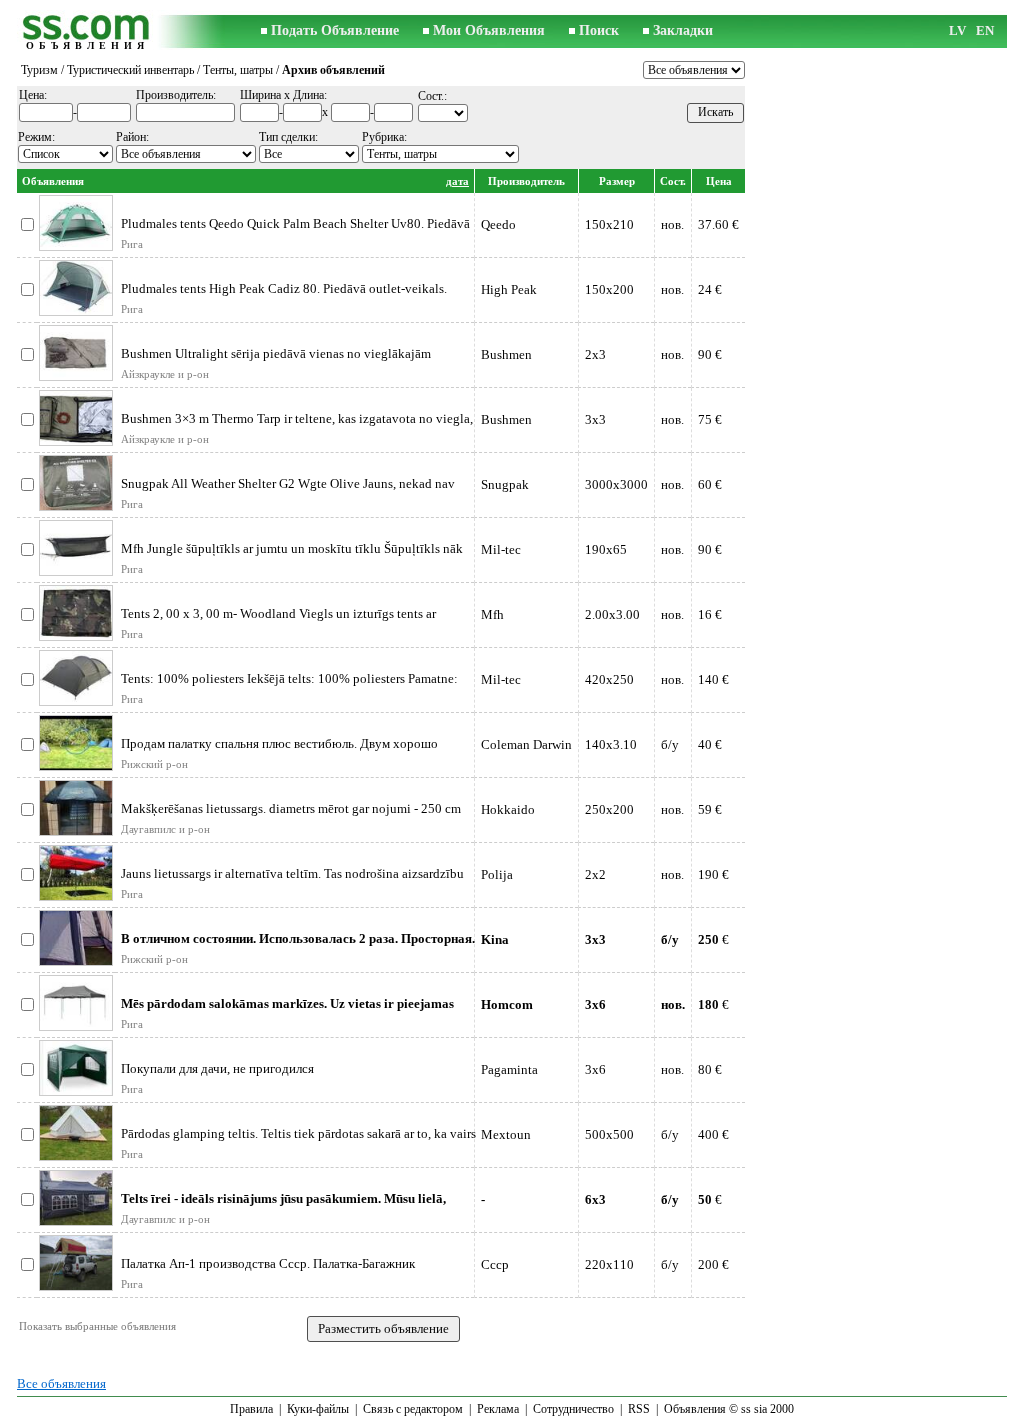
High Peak (509, 289)
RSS (639, 1409)
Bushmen (506, 354)
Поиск (599, 30)
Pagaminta (509, 1069)
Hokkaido (508, 809)
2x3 (595, 354)
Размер (617, 181)
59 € (710, 809)
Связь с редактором (413, 1409)
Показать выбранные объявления (97, 1326)
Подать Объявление (335, 30)
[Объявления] (87, 31)
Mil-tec (501, 549)
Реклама (498, 1409)
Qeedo (498, 224)
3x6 (595, 1069)
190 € (713, 874)
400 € (713, 1134)
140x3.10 (611, 744)
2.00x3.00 (612, 614)
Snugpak (505, 484)
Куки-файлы (318, 1409)
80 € (710, 1069)
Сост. (673, 181)
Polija (497, 874)
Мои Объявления (489, 30)
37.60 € (718, 224)
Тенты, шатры (238, 70)
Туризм (39, 70)
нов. (672, 224)
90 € (710, 354)
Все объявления (61, 1383)
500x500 (609, 1134)
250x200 (609, 809)
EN (985, 30)
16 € (710, 614)
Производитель (526, 181)
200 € (713, 1264)
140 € (713, 679)
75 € (710, 419)
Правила (251, 1409)
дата (457, 181)
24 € (710, 289)
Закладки (683, 30)
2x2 (595, 874)
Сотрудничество (573, 1409)
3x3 (595, 419)
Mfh (492, 614)
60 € (710, 484)
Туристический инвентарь (130, 70)
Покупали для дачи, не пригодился (217, 1068)
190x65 (606, 549)
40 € (710, 744)
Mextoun (506, 1134)
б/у (670, 744)
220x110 (609, 1264)
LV (957, 30)
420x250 (609, 679)
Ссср (495, 1264)
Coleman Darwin (526, 744)
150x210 (609, 224)
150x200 (609, 289)
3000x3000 (616, 484)
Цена (719, 181)
